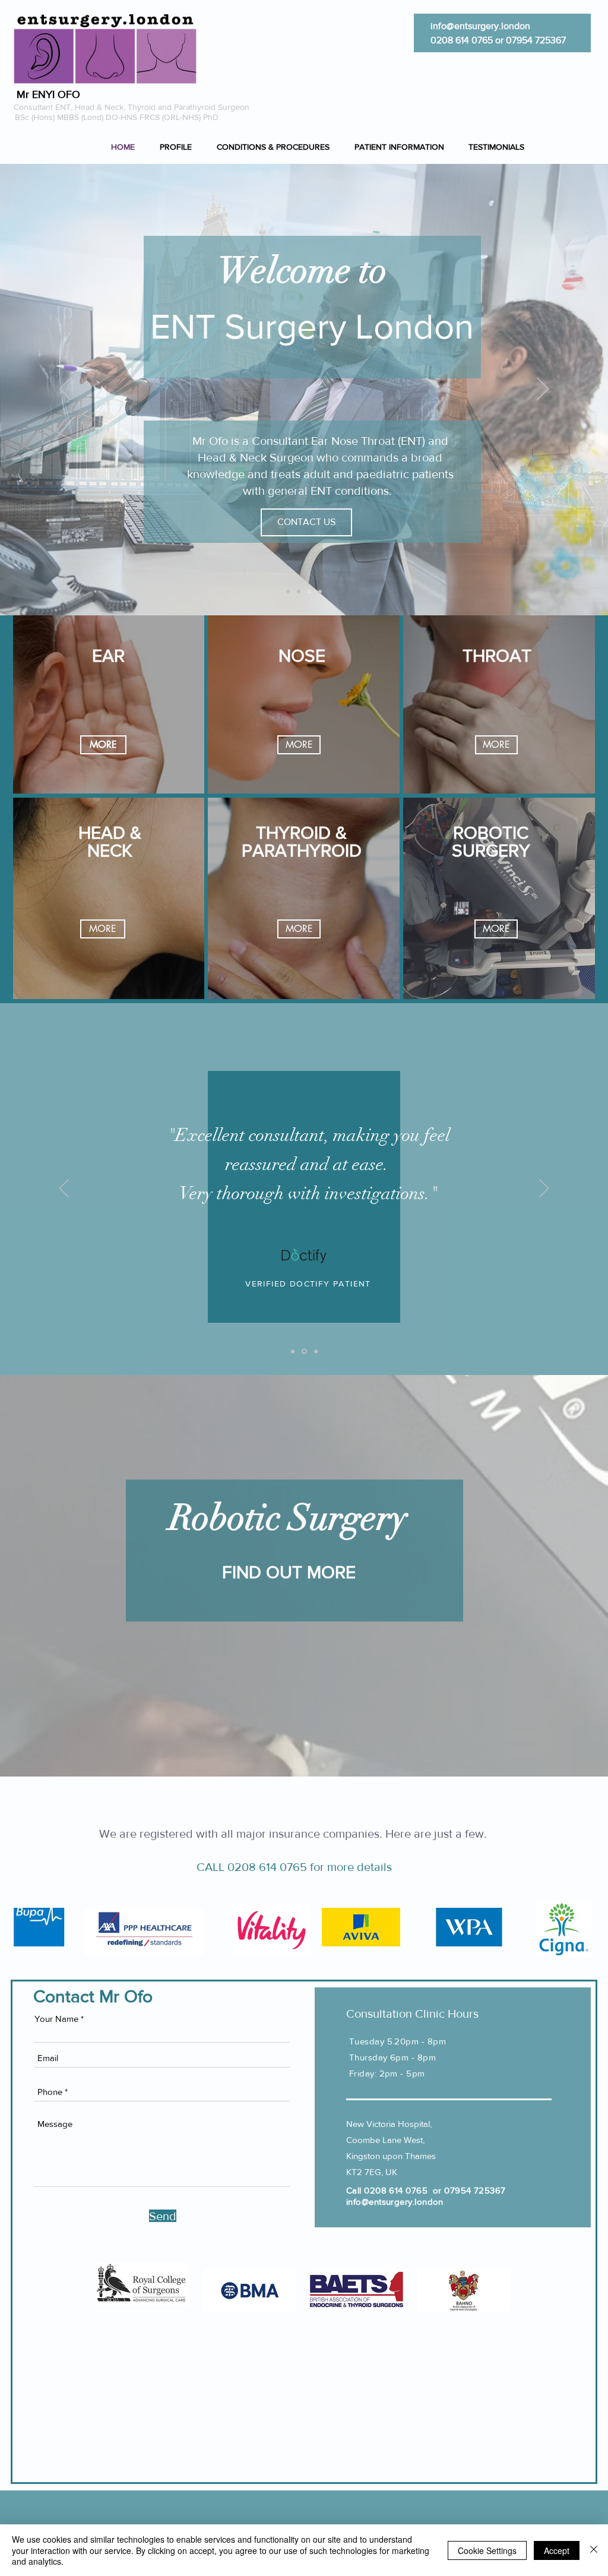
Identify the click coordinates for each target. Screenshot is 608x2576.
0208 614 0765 (462, 40)
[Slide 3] (309, 592)
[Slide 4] (320, 592)
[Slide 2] (299, 592)
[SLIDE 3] (316, 1351)
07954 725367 (536, 40)
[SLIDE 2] (304, 1352)
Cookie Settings (487, 2550)
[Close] (594, 2550)
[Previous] (65, 390)
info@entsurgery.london (480, 26)
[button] (277, 147)
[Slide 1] (288, 592)
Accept (557, 2550)
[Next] (543, 390)
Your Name (56, 2019)
